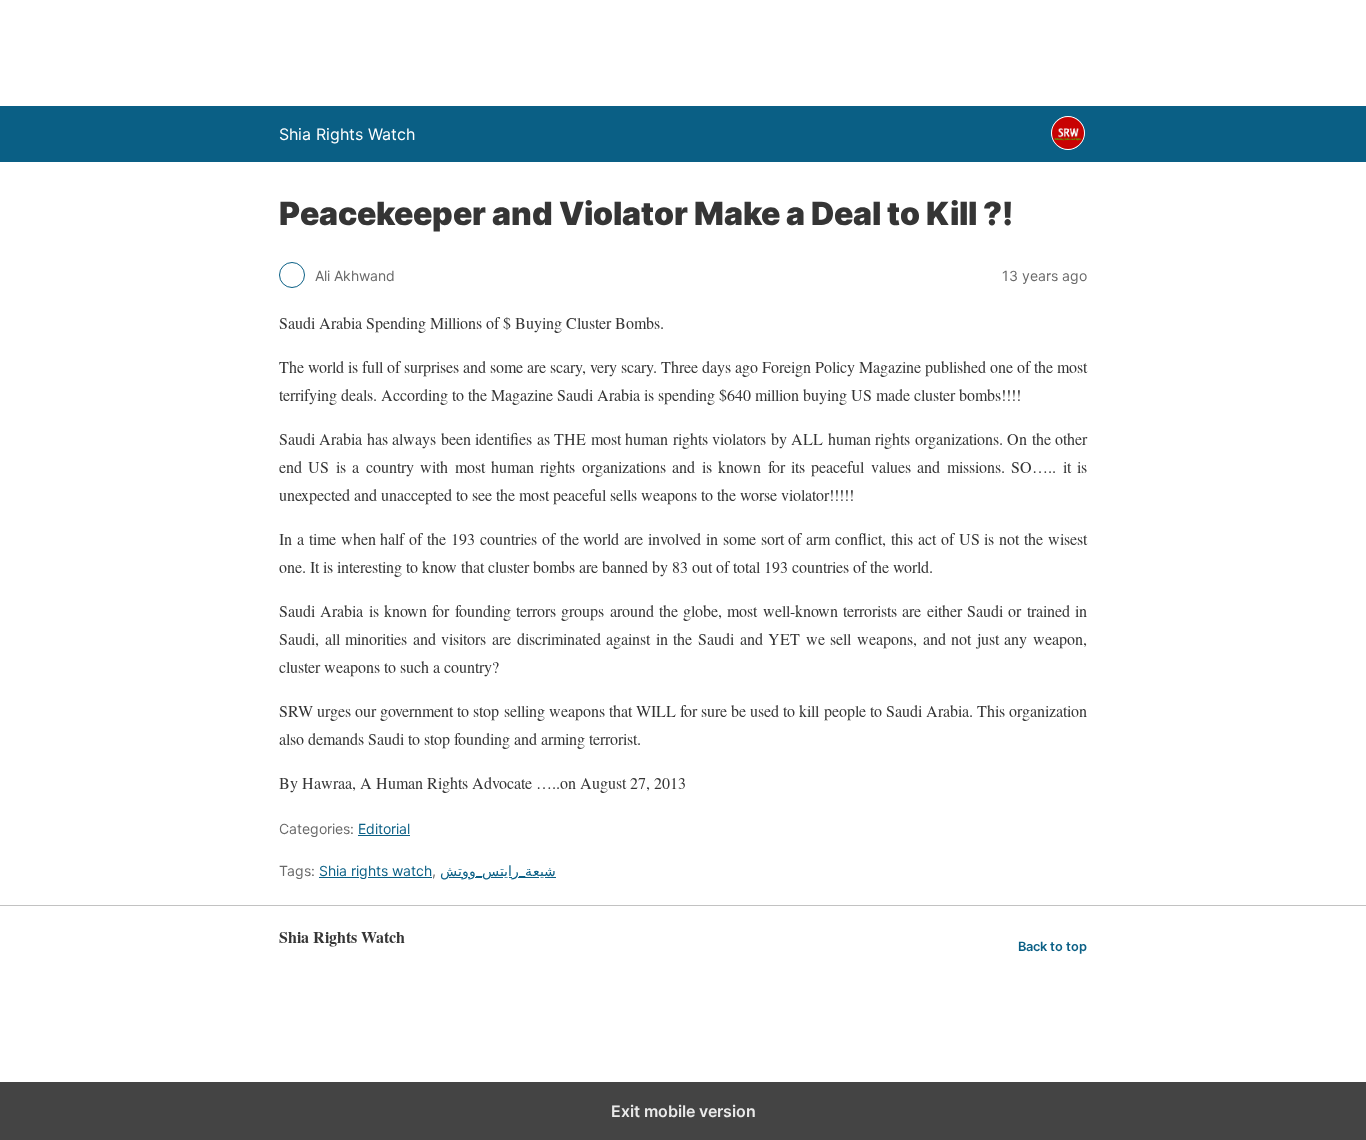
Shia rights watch (375, 870)
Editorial (384, 828)
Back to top (1052, 946)
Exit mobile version (683, 1111)
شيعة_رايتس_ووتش (498, 870)
